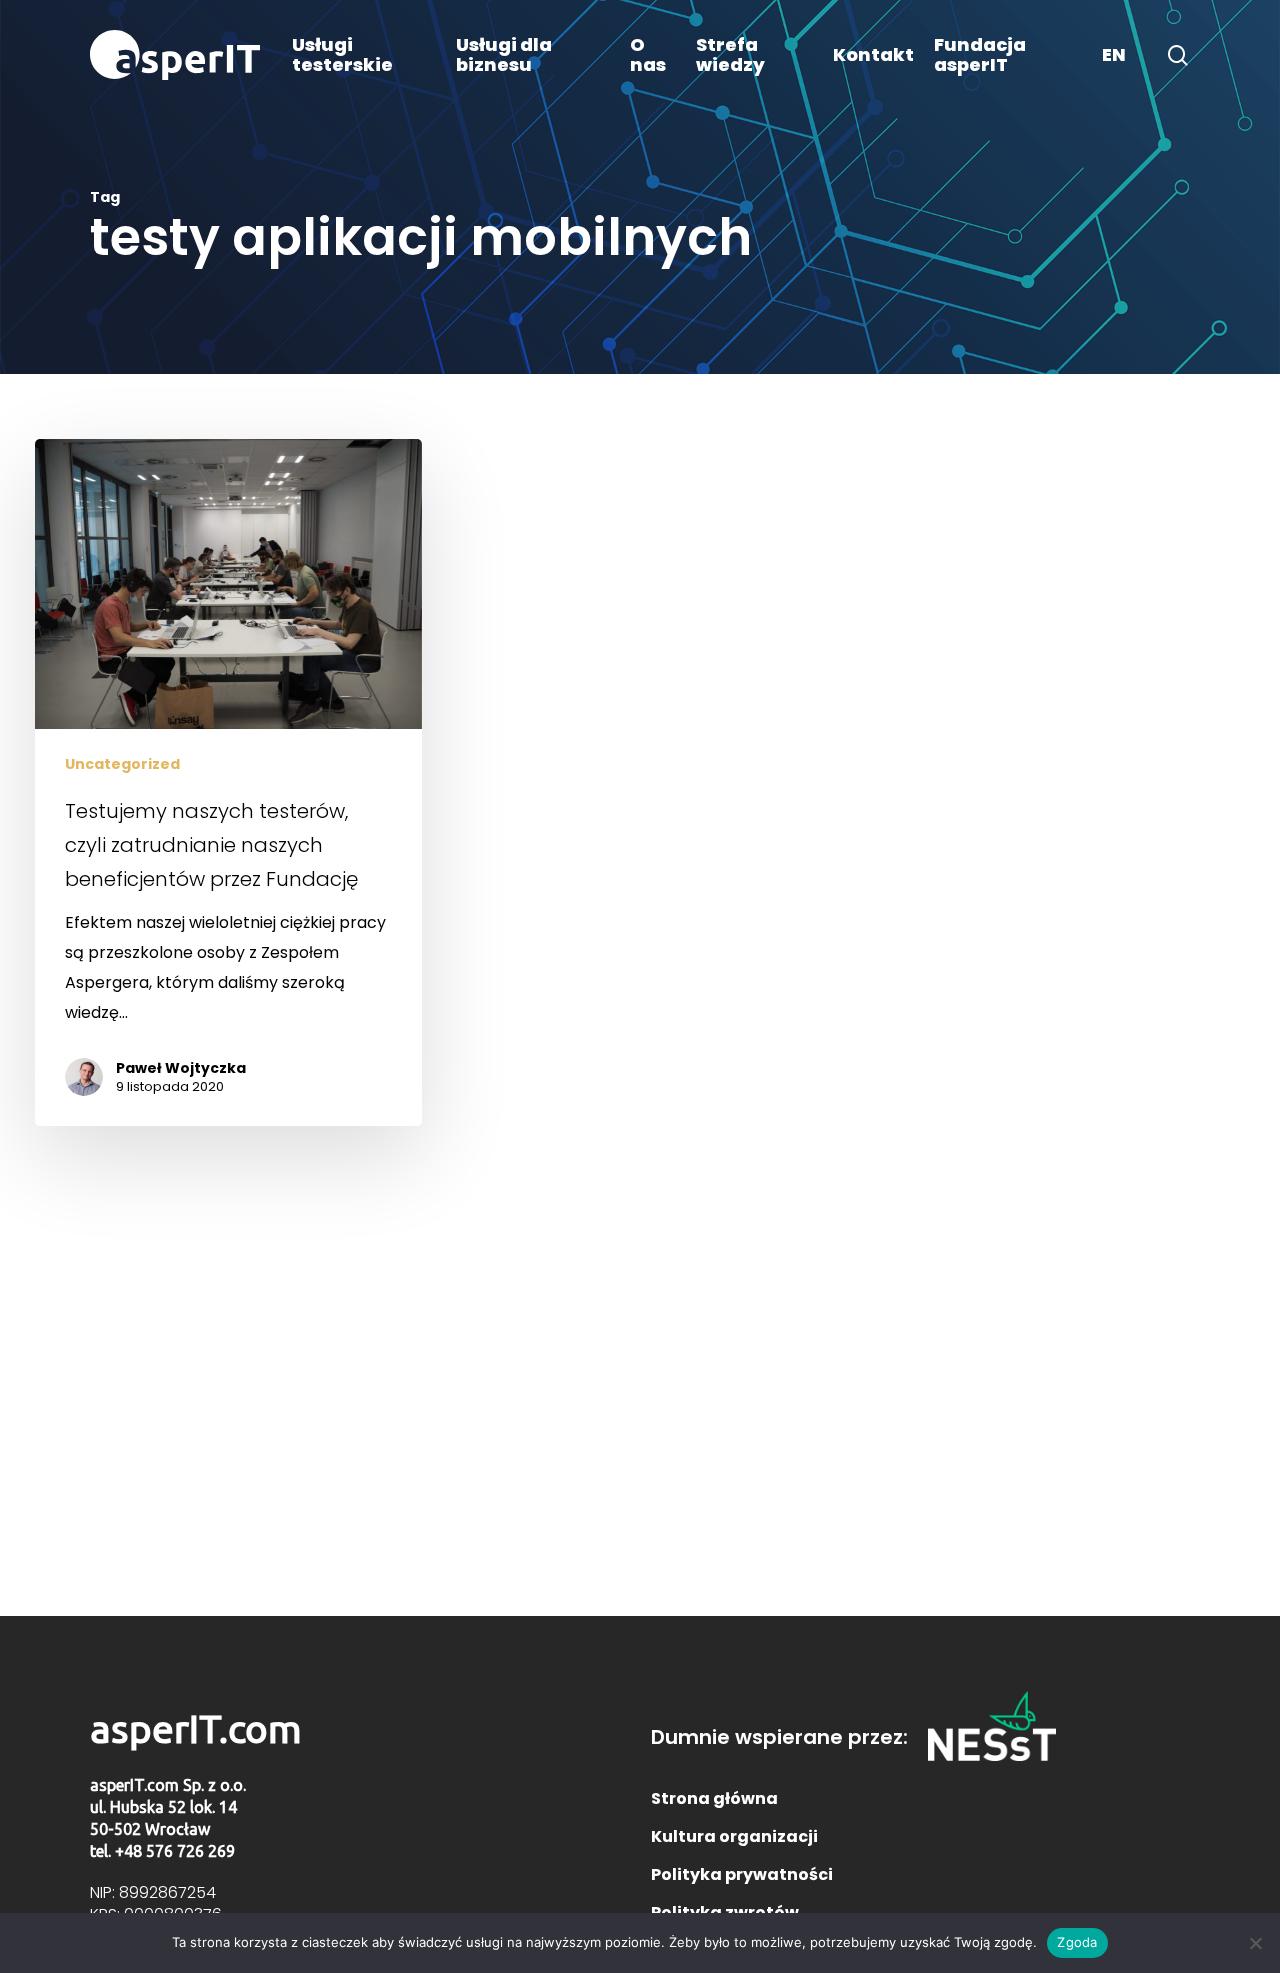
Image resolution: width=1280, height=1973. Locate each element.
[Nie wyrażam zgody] (1255, 1943)
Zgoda (1077, 1942)
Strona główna (714, 1798)
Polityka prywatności (742, 1874)
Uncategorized (122, 764)
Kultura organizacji (734, 1836)
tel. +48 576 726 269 (162, 1851)
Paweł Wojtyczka (181, 1068)
